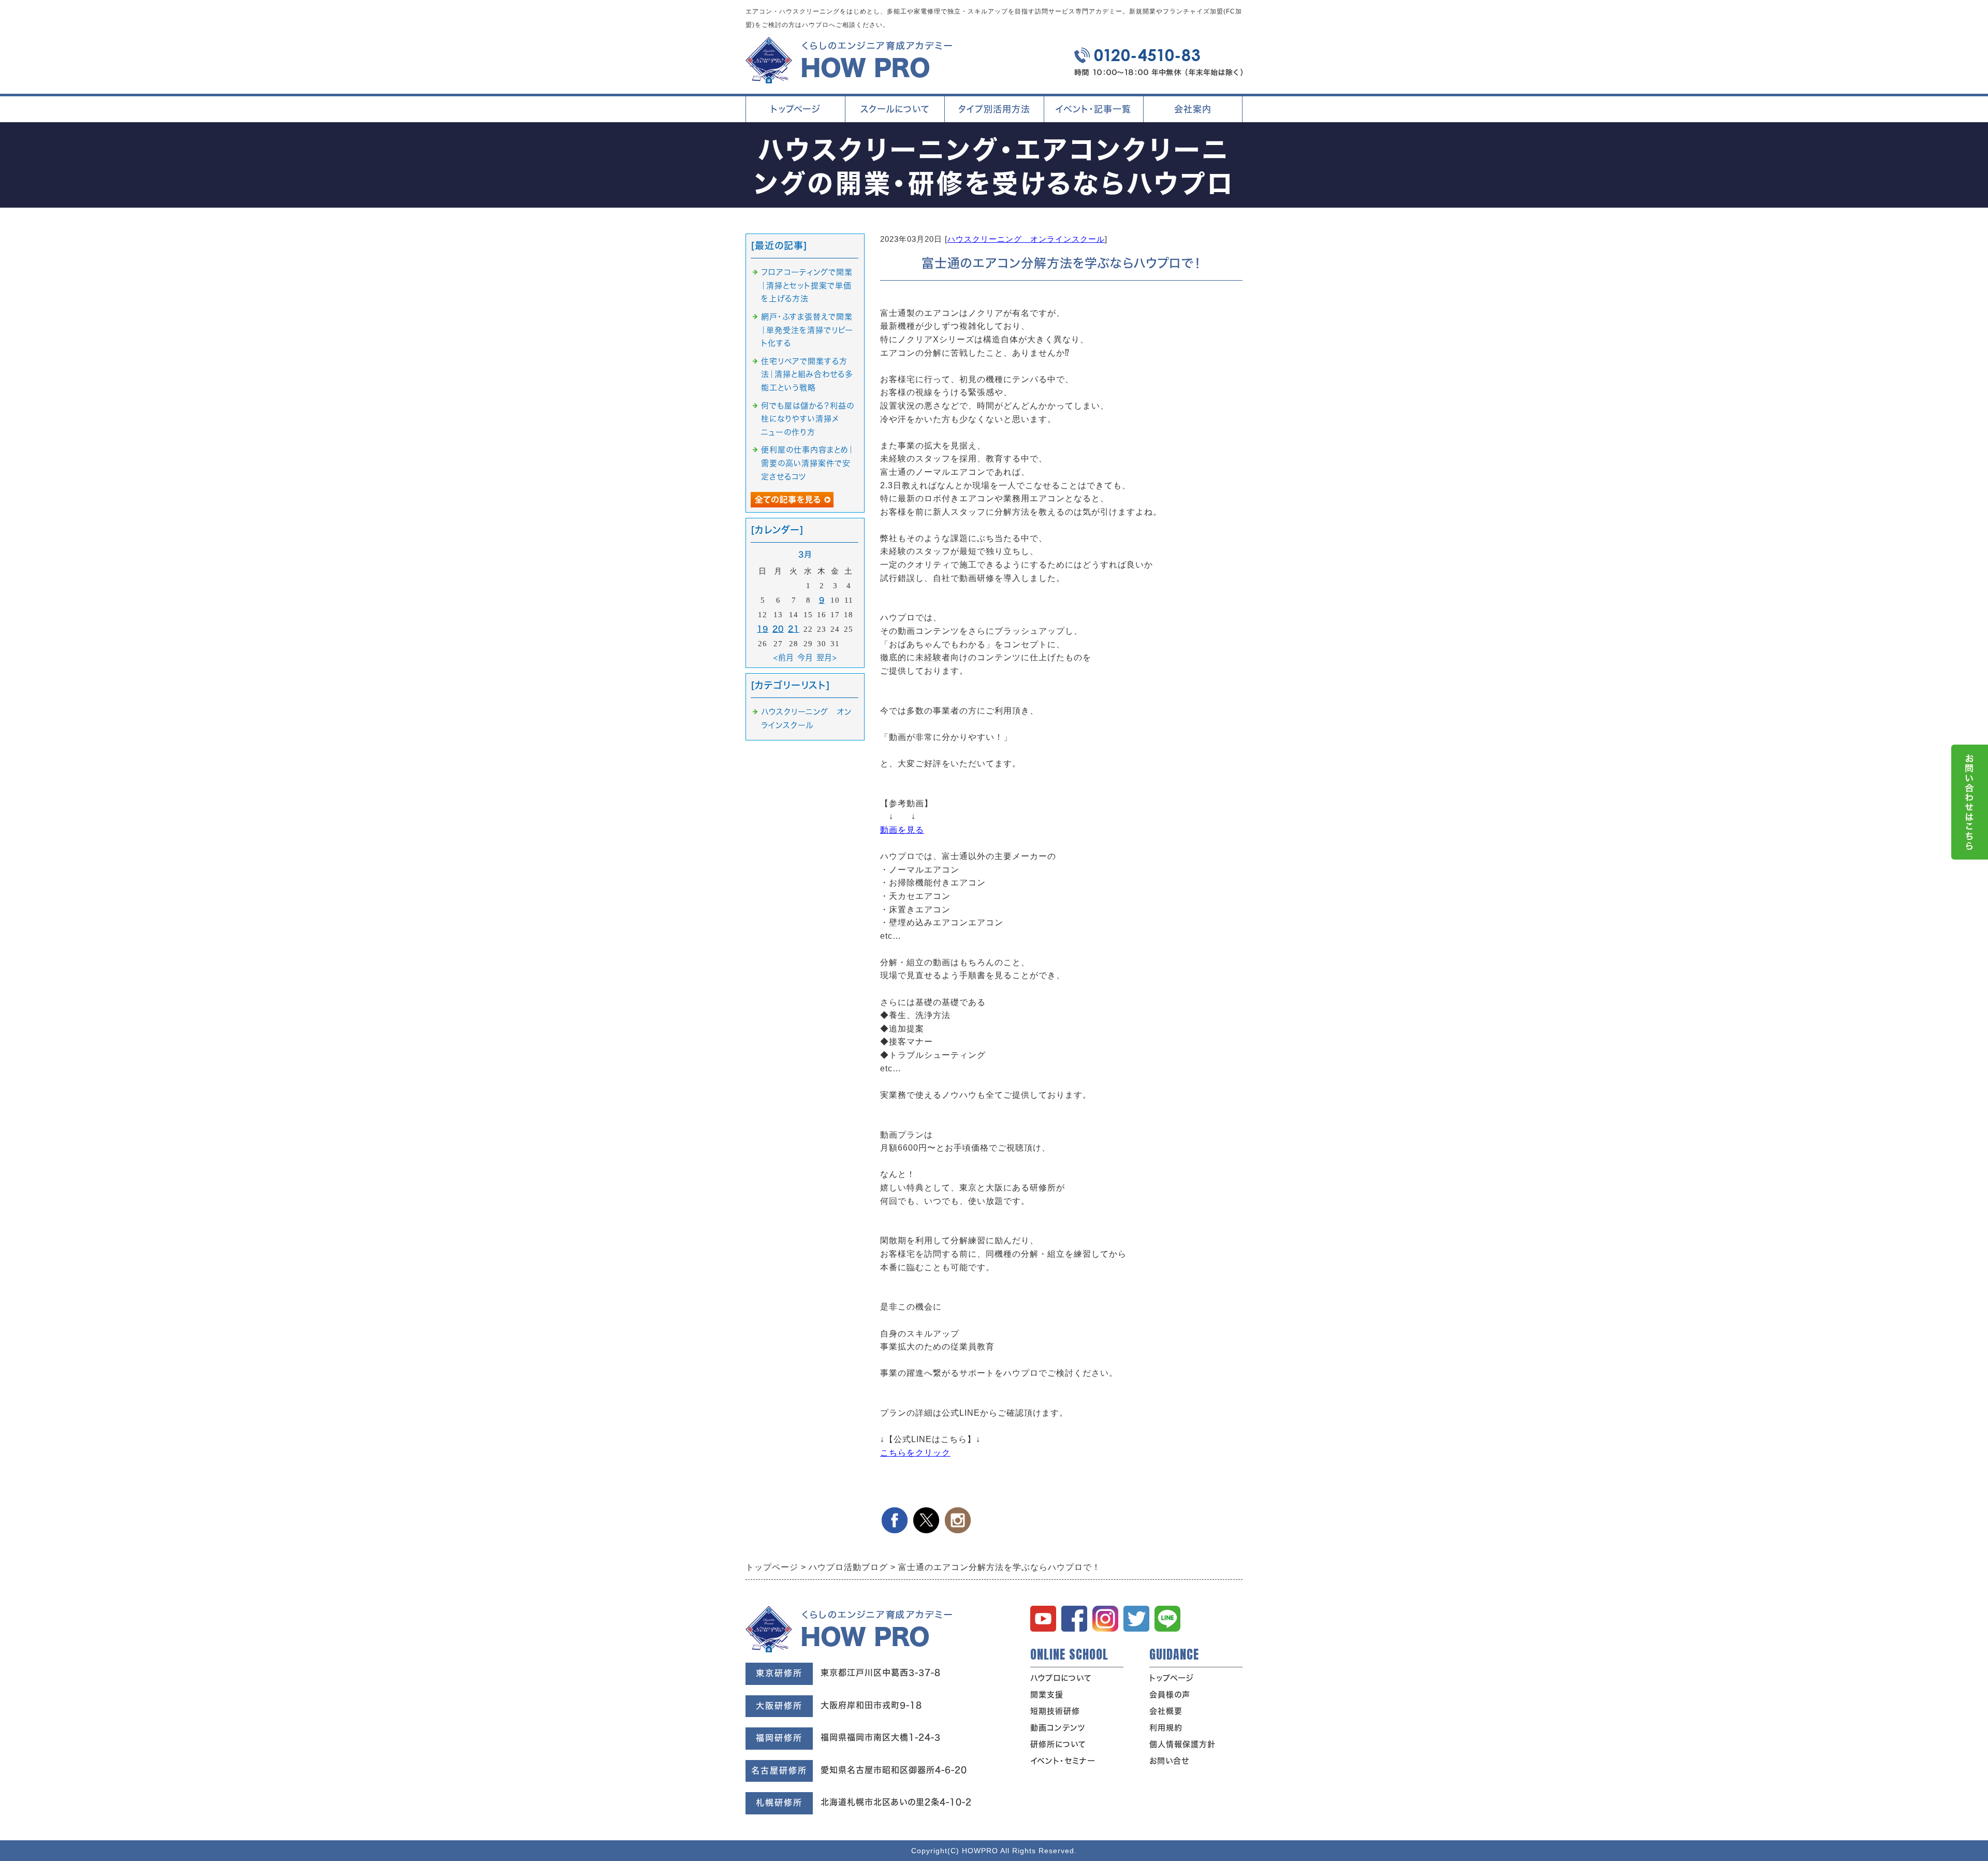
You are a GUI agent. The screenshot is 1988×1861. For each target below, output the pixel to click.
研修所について (1058, 1744)
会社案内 (1180, 113)
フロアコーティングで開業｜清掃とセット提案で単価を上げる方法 (807, 285)
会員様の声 (1170, 1695)
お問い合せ (1169, 1761)
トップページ (795, 109)
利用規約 (1166, 1728)
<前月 (784, 657)
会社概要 (1166, 1711)
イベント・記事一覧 (1093, 109)
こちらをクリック (915, 1453)
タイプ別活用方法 (993, 113)
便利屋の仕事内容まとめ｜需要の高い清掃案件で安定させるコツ (807, 463)
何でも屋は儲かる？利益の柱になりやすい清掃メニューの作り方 (808, 419)
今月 (805, 657)
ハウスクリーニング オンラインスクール (1026, 239)
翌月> (827, 657)
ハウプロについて (1061, 1678)
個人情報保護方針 (1182, 1744)
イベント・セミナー (1063, 1761)
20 (778, 629)
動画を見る (902, 830)
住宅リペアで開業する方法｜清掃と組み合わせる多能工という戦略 (807, 374)
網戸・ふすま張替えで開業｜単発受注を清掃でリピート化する (807, 330)
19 (763, 629)
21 (794, 629)
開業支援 (1047, 1695)
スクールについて (893, 113)
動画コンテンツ (1058, 1728)
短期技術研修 (1055, 1711)
